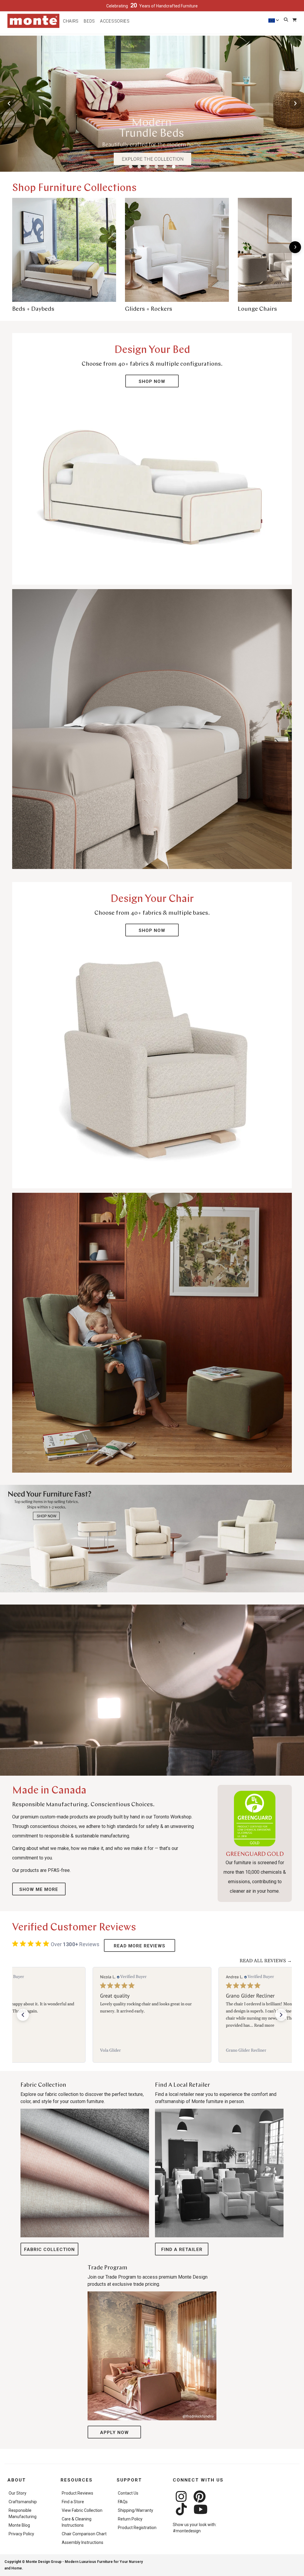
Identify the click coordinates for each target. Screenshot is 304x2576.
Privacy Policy (21, 2534)
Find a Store (73, 2502)
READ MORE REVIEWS (140, 1946)
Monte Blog (19, 2525)
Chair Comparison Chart (84, 2534)
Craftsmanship (23, 2502)
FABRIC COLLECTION (49, 2250)
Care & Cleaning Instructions (77, 2522)
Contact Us (128, 2493)
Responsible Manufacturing (23, 2513)
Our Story (18, 2493)
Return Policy (130, 2519)
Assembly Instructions (83, 2542)
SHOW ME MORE (39, 1889)
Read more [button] (142, 2026)
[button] (23, 2015)
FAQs (123, 2502)
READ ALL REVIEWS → (266, 1961)
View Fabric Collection (82, 2510)
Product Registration (137, 2528)
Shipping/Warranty (136, 2510)
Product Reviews (77, 2493)
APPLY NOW (114, 2433)
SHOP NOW (152, 381)
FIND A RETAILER (182, 2250)
